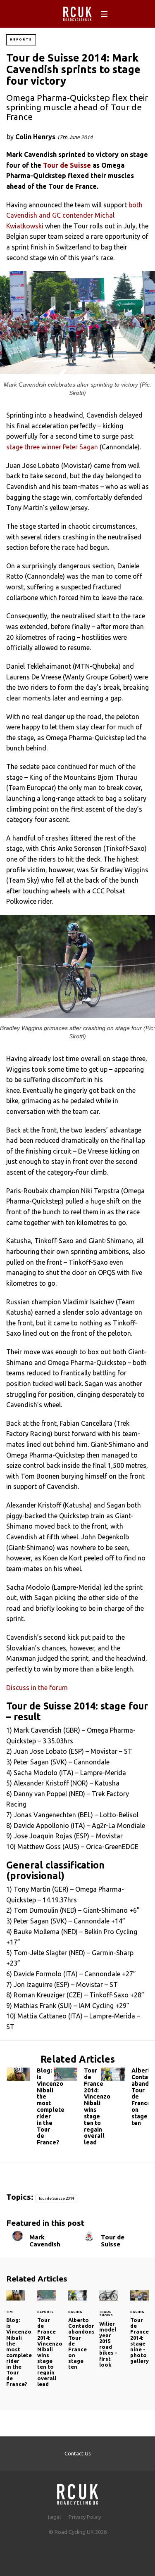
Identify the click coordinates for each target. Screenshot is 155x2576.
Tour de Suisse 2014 (56, 2198)
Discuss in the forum (37, 1688)
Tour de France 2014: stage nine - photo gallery (139, 2332)
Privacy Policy (85, 2517)
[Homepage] (78, 2492)
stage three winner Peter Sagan (52, 447)
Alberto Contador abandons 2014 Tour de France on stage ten (125, 2099)
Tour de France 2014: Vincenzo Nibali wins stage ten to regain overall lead (77, 2108)
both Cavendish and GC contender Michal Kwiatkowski (74, 215)
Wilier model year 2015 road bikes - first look (108, 2334)
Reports (21, 39)
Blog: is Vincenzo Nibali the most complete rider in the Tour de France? (30, 2108)
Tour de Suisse (67, 165)
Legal (54, 2517)
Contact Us (78, 2453)
